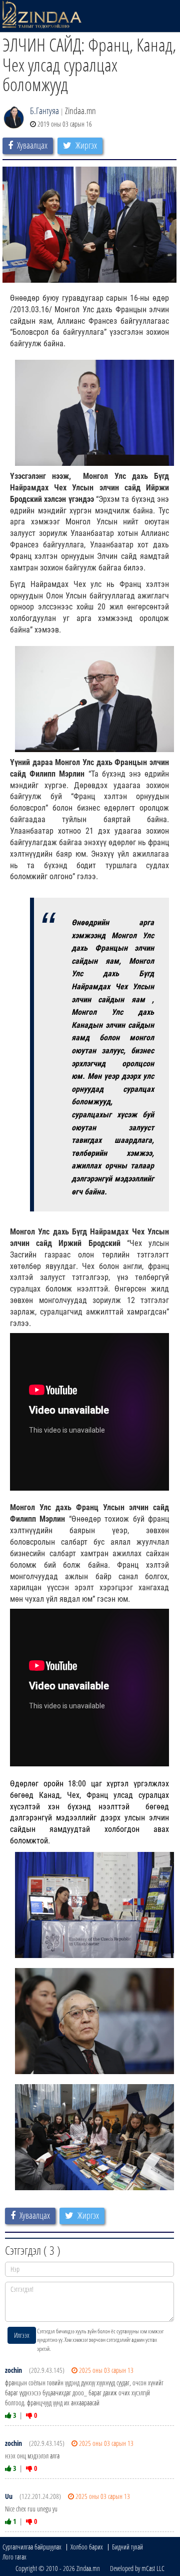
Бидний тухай (127, 2547)
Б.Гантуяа (44, 111)
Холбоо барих (87, 2547)
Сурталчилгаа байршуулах (32, 2547)
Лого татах (14, 2557)
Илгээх (22, 2335)
